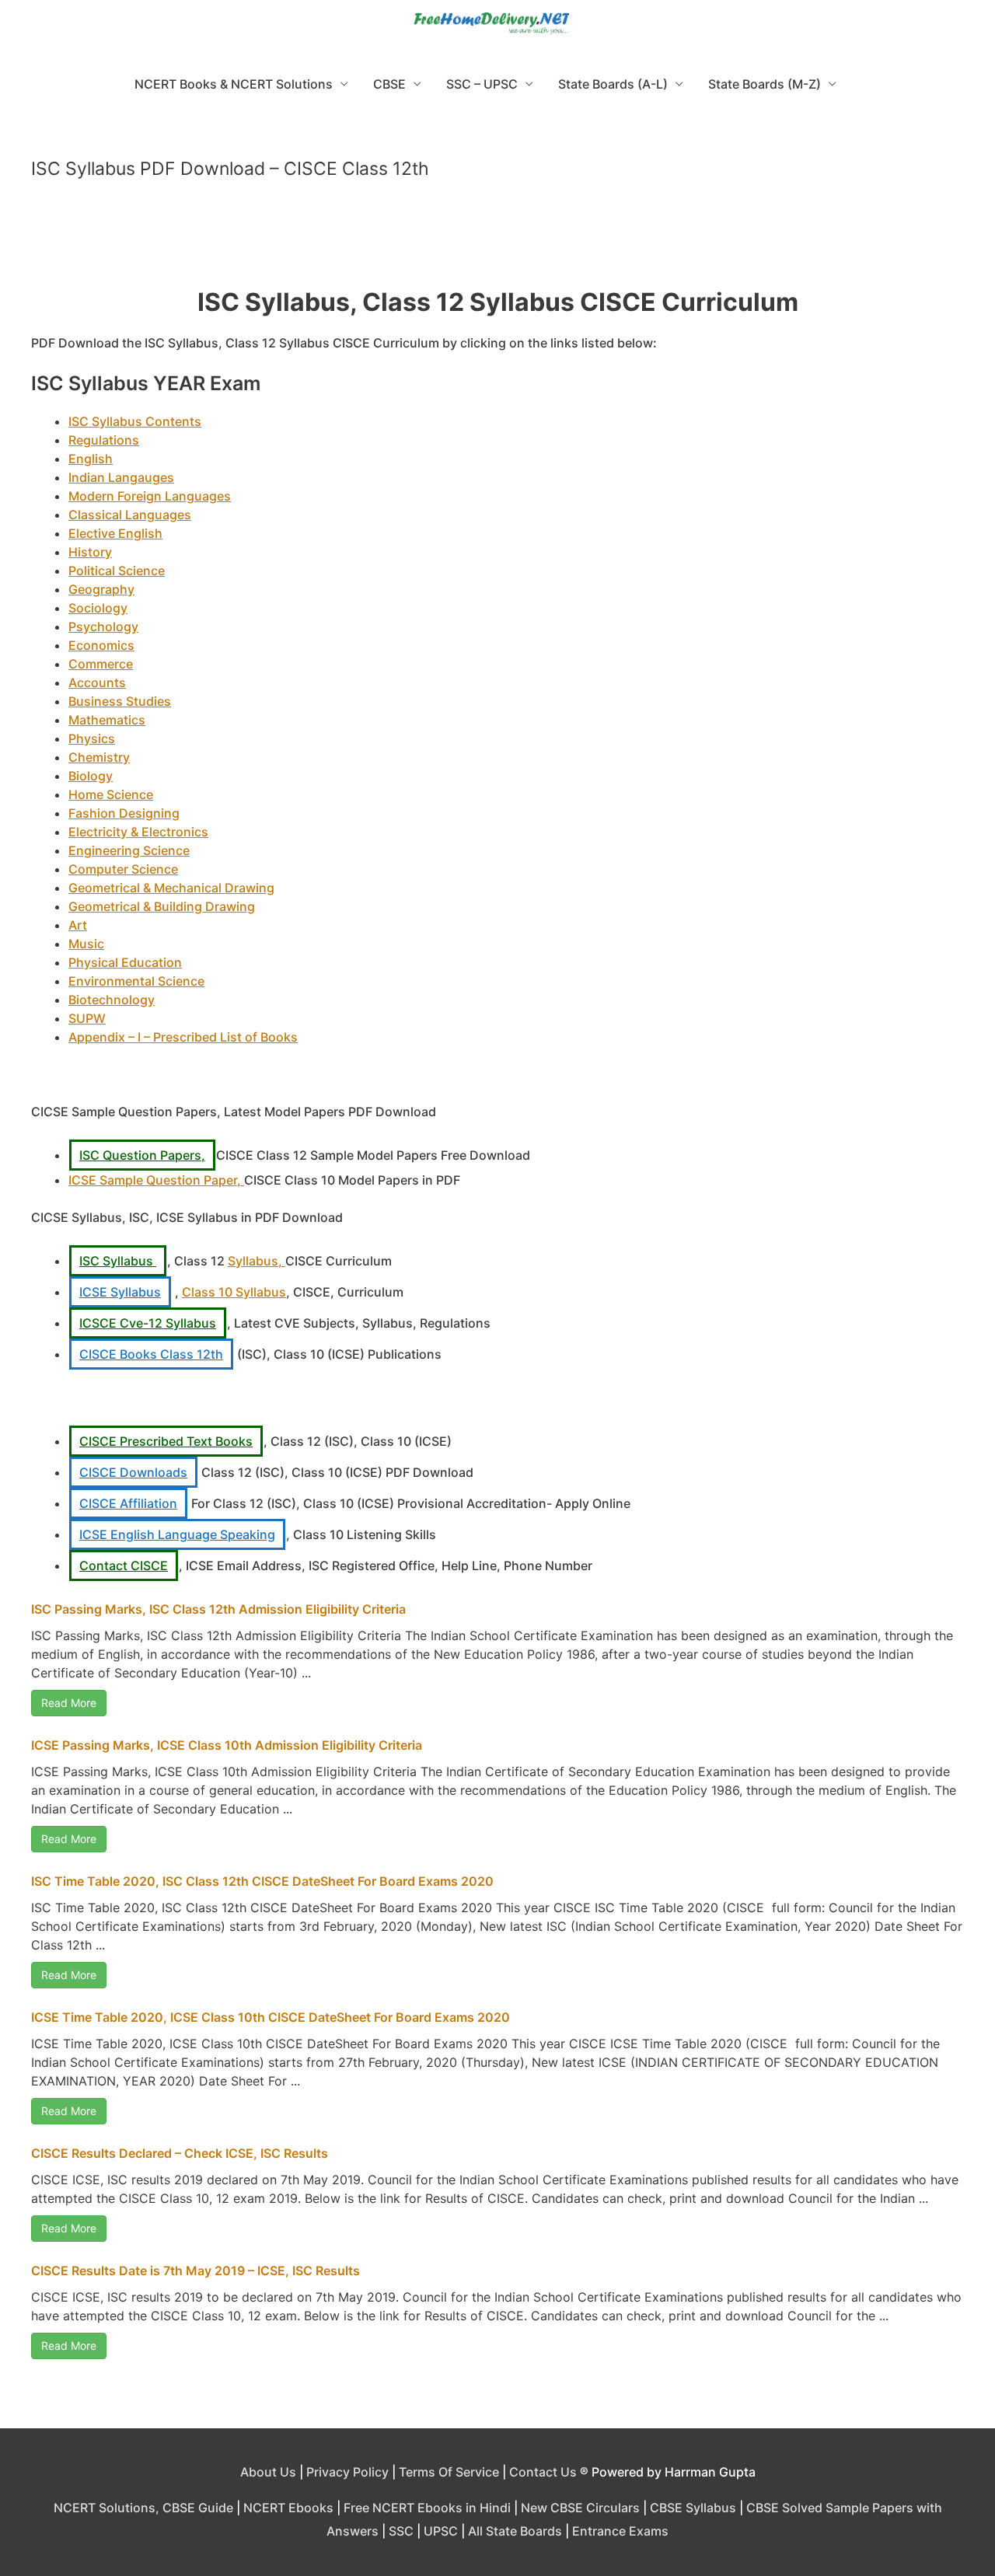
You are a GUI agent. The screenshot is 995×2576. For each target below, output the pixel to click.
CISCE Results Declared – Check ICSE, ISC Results (180, 2153)
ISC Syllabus (118, 1261)
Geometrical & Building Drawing (162, 906)
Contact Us (543, 2472)
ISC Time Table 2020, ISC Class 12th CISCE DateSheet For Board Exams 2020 (262, 1881)
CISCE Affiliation (128, 1503)
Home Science (111, 794)
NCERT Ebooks (288, 2508)
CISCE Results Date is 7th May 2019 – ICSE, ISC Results (196, 2271)
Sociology (98, 608)
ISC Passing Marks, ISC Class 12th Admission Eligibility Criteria (218, 1609)
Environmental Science (136, 981)
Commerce (101, 664)
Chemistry (99, 757)
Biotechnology (112, 1000)
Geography (101, 589)
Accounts (97, 682)
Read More (69, 1703)
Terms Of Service (449, 2472)
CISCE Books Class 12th (151, 1354)
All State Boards (515, 2531)
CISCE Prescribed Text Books (166, 1441)
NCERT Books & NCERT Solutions (234, 84)
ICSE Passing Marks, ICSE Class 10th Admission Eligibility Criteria (227, 1745)
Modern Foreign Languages (150, 496)
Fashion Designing (124, 813)
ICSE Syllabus (120, 1292)
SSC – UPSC (482, 84)
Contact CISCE (124, 1565)
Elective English (115, 533)
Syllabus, (257, 1261)
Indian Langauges (121, 477)
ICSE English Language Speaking (177, 1534)
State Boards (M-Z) (765, 84)
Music (86, 944)
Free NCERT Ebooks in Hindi (427, 2508)
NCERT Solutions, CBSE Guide (143, 2508)
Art (78, 925)
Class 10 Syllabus (234, 1292)
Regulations (104, 440)
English (91, 459)
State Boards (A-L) (613, 84)
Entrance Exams (620, 2531)
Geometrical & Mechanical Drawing (171, 888)
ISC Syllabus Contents (135, 421)
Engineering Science (129, 850)
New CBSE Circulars (580, 2508)
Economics (101, 645)
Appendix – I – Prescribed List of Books (183, 1037)
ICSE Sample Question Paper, (156, 1180)
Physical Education (125, 962)
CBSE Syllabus (693, 2508)
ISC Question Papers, (142, 1155)
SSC (401, 2531)
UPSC (441, 2531)
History (90, 552)
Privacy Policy (347, 2472)
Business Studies (120, 701)
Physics (92, 738)
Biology (91, 776)
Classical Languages (130, 515)
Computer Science (123, 869)
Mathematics (107, 720)
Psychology (103, 627)
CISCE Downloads (133, 1472)
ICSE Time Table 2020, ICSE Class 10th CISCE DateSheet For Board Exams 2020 (271, 2017)
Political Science (117, 571)
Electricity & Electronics (138, 832)
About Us (268, 2472)
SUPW (87, 1018)
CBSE (389, 84)
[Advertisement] (497, 240)
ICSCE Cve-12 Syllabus (148, 1323)
